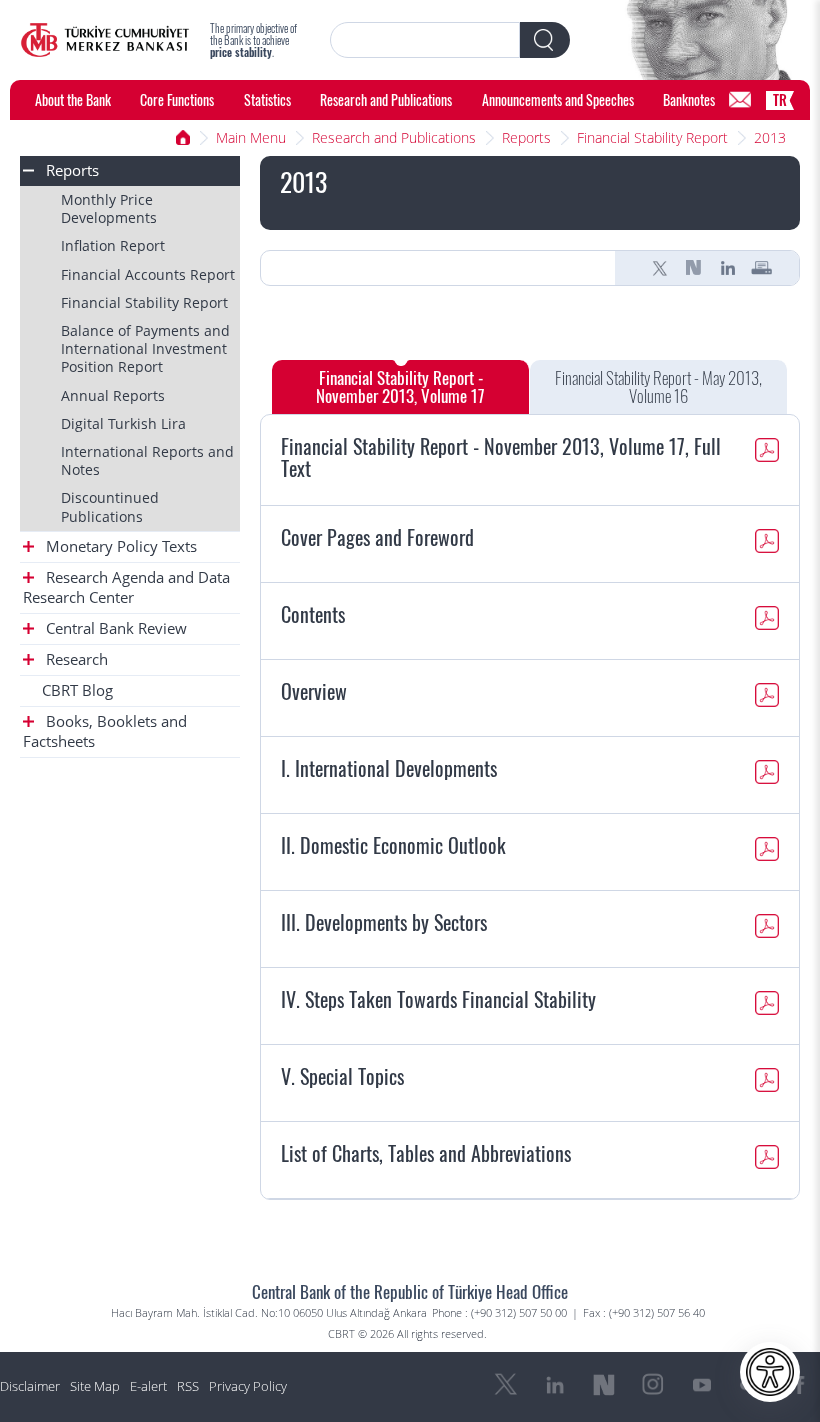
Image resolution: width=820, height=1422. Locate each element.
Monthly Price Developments (109, 208)
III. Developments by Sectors (384, 922)
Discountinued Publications (110, 506)
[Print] (762, 268)
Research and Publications (386, 99)
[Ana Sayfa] (183, 138)
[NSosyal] (694, 268)
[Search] (545, 40)
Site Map (95, 1386)
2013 (770, 137)
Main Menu (251, 137)
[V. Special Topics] (766, 1083)
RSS (188, 1386)
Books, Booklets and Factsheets (105, 731)
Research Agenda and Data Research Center (126, 587)
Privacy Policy (248, 1386)
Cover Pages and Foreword (377, 537)
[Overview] (766, 698)
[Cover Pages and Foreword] (766, 544)
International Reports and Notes (147, 460)
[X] (660, 268)
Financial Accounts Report (148, 274)
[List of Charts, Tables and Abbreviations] (766, 1160)
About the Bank (73, 99)
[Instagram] (653, 1385)
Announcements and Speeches (558, 99)
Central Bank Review (114, 628)
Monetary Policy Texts (119, 546)
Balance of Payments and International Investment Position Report (145, 348)
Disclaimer (30, 1386)
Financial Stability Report (652, 137)
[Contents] (766, 621)
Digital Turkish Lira (123, 423)
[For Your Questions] (740, 100)
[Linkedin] (728, 268)
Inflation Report (113, 245)
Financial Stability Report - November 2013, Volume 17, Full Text (501, 457)
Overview (314, 691)
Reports (526, 137)
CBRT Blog (77, 690)
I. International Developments (389, 768)
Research (75, 659)
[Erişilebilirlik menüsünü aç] (770, 1372)
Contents (313, 614)
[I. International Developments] (766, 775)
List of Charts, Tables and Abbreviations (426, 1153)
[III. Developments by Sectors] (766, 929)
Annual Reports (113, 395)
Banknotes (689, 99)
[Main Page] (105, 40)
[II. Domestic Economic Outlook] (766, 852)
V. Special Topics (342, 1076)
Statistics (267, 99)
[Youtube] (702, 1385)
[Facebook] (800, 1385)
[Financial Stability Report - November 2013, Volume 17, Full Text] (766, 453)
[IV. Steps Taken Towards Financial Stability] (766, 1006)
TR (780, 99)
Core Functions (177, 99)
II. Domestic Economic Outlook (393, 845)
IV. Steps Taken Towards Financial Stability (438, 999)
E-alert (148, 1386)
